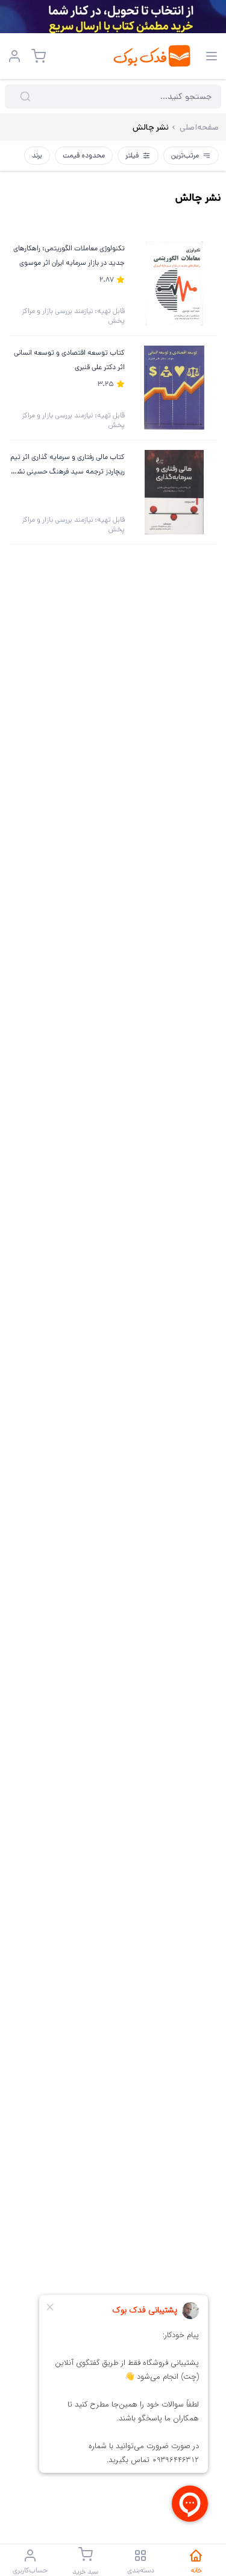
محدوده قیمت (84, 155)
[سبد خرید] (39, 56)
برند (37, 155)
